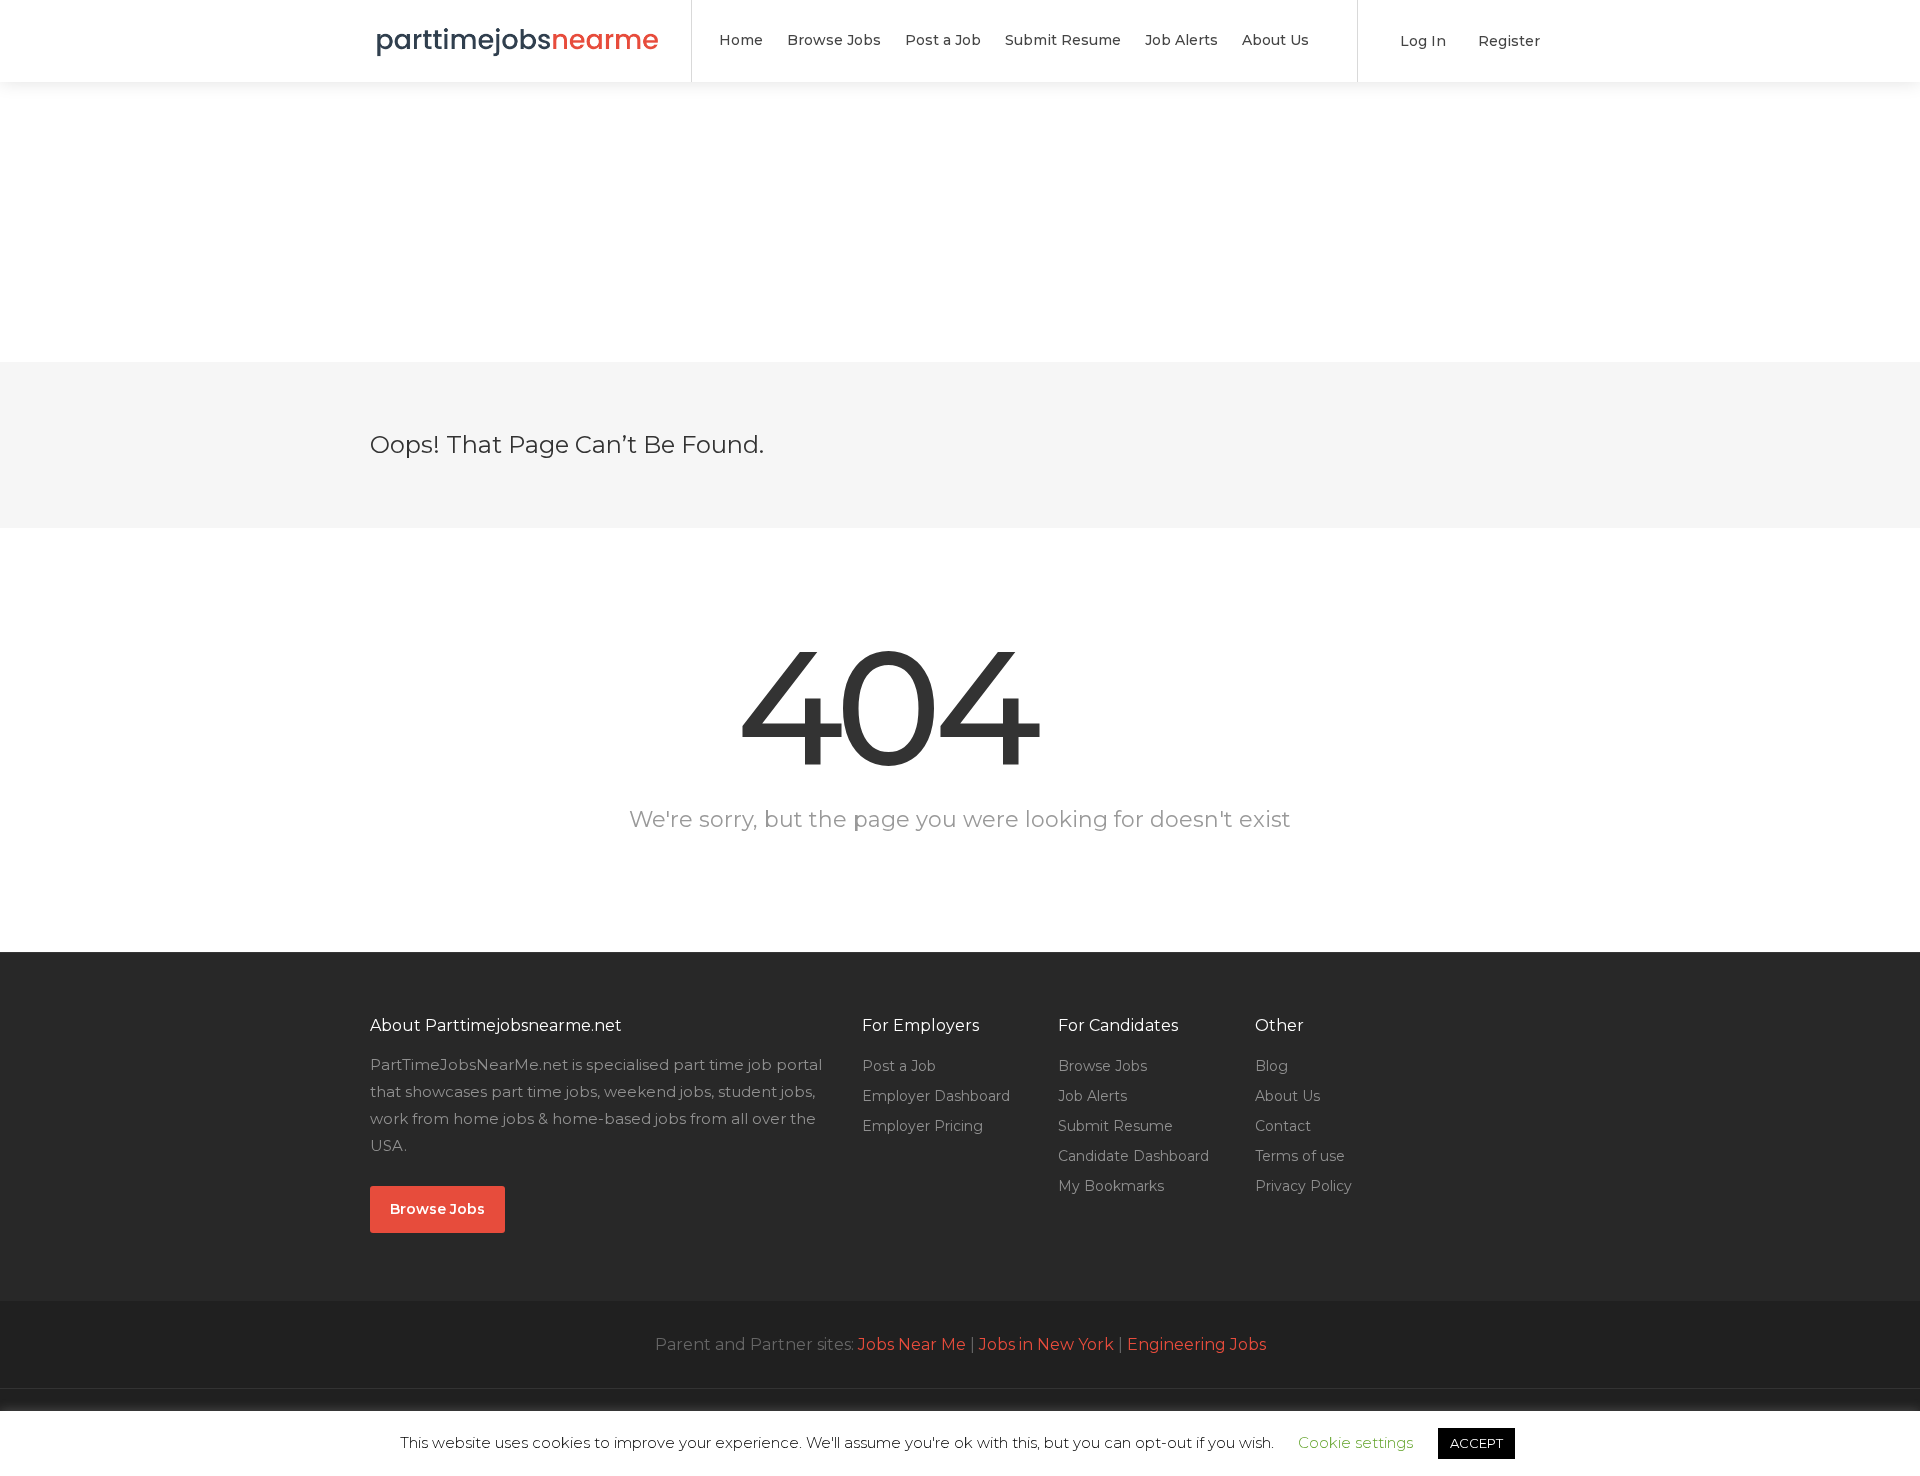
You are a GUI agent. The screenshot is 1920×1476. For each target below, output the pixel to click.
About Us (1275, 40)
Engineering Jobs (1196, 1344)
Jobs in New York (1046, 1344)
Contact (1283, 1126)
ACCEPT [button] (1476, 1443)
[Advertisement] (960, 222)
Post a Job (943, 40)
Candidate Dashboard (1133, 1156)
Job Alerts (1181, 40)
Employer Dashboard (936, 1096)
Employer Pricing (922, 1126)
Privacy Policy (1303, 1186)
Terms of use (1300, 1156)
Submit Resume (1063, 40)
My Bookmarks (1111, 1186)
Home (741, 40)
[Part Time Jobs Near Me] (518, 29)
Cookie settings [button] (1355, 1442)
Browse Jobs (834, 40)
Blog (1271, 1066)
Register (1507, 41)
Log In (1421, 41)
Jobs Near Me (912, 1344)
